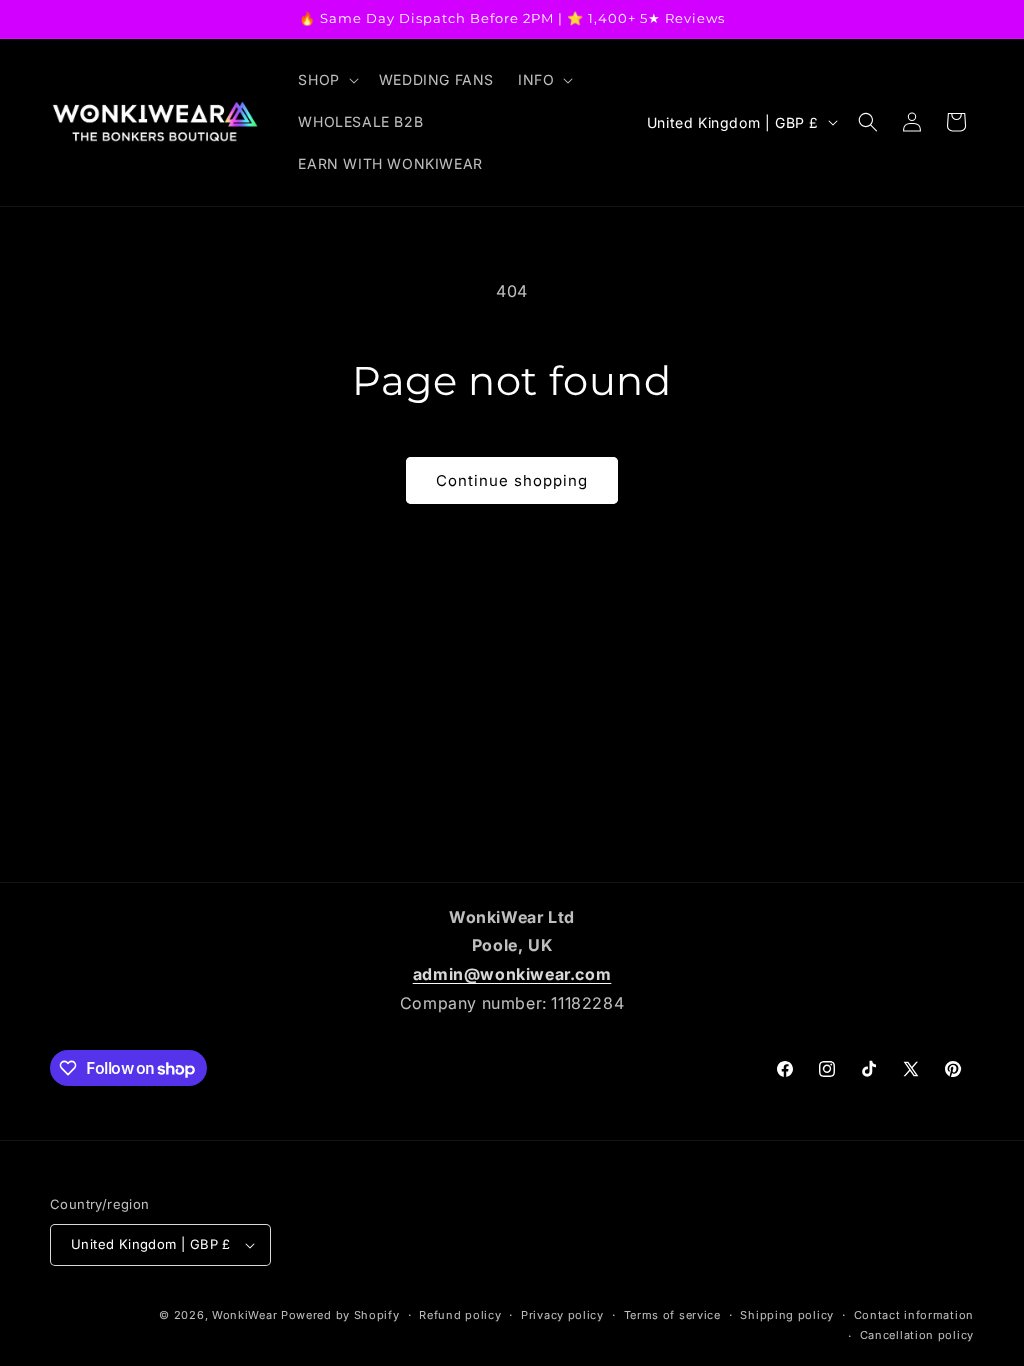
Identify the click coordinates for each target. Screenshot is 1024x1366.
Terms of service (672, 1315)
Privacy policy (562, 1315)
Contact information (914, 1315)
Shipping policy (787, 1315)
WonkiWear (244, 1315)
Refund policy (460, 1315)
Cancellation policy (917, 1335)
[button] (326, 80)
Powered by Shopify (340, 1315)
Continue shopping (512, 480)
